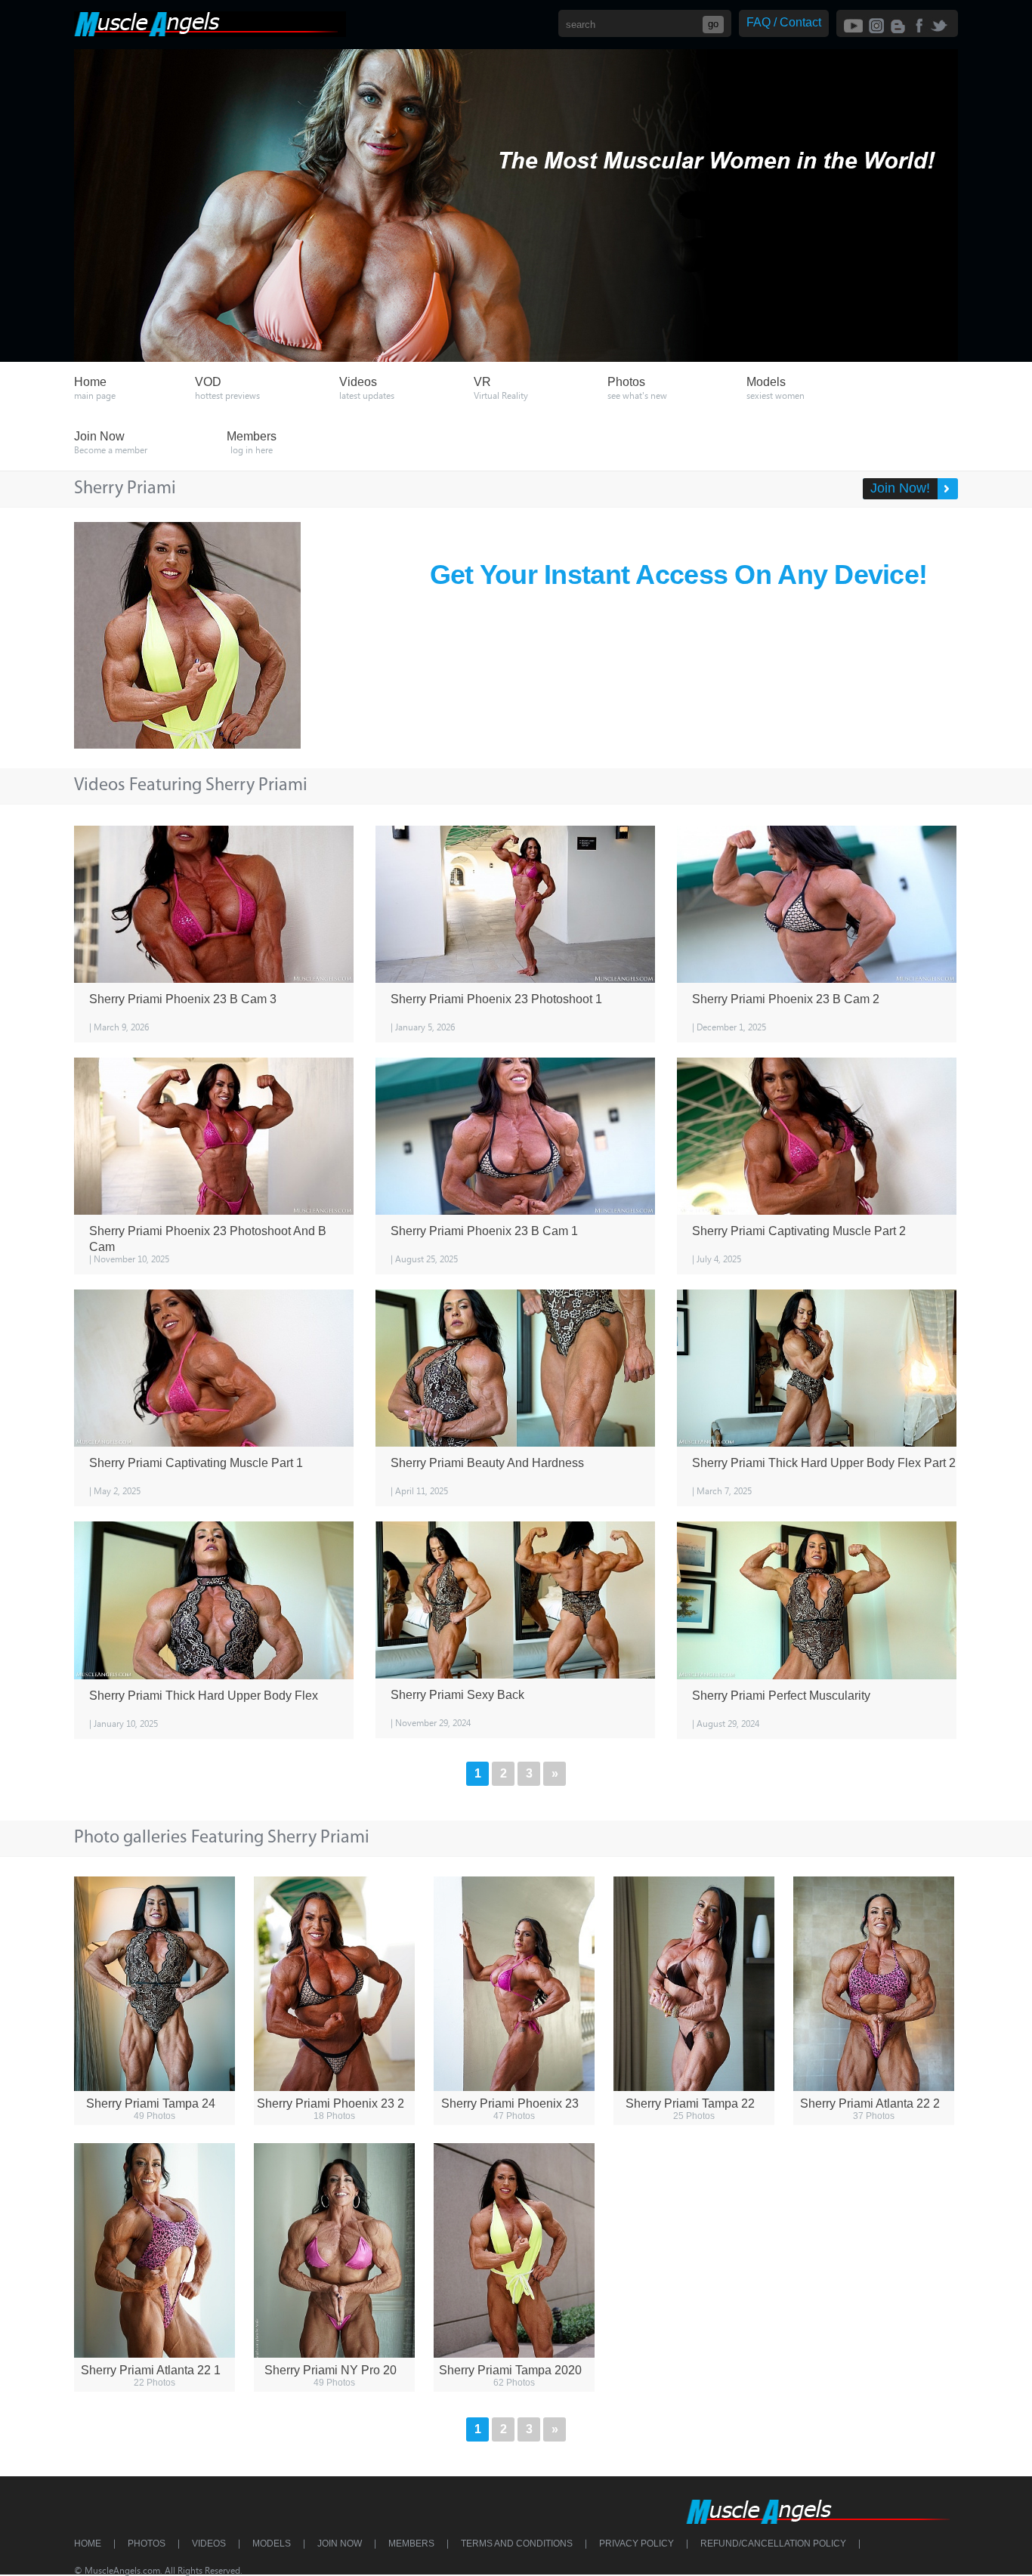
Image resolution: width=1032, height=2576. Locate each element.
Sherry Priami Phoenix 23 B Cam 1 (484, 1231)
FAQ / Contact (784, 22)
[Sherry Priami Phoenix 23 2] (334, 1984)
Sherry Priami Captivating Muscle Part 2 (799, 1231)
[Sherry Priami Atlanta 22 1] (154, 2250)
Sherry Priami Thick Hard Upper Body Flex (204, 1696)
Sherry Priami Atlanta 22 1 (151, 2370)
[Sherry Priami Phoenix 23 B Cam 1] (515, 1136)
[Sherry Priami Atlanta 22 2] (874, 1984)
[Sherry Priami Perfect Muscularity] (817, 1600)
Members (411, 2544)
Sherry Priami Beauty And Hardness (487, 1463)
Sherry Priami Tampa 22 (690, 2103)
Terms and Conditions (517, 2544)
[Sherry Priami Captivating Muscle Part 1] (214, 1368)
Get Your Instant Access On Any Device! (679, 575)
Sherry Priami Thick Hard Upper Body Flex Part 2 (824, 1463)
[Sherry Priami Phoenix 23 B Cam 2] (817, 904)
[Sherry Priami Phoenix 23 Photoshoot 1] (515, 904)
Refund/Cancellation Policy (773, 2544)
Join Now (340, 2544)
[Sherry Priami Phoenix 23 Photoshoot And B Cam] (214, 1136)
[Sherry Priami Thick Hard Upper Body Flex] (214, 1600)
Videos (209, 2544)
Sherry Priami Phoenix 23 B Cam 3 (183, 999)
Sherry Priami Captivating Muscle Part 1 (196, 1463)
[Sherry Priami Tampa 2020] (514, 2250)
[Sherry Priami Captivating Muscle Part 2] (817, 1136)
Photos (147, 2544)
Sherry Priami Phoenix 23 (510, 2103)
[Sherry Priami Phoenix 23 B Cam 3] (214, 904)
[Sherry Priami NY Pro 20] (334, 2250)
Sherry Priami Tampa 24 (151, 2103)
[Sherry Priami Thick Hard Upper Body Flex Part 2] (817, 1368)
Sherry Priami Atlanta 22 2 (870, 2103)
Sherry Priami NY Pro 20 (331, 2370)
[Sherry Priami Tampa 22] (694, 1984)
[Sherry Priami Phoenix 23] (514, 1984)
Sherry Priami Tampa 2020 (510, 2370)
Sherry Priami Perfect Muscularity (781, 1696)
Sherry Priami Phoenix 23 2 (331, 2103)
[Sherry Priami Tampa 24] (154, 1984)
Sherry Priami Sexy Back (457, 1695)
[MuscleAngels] (210, 33)
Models (272, 2544)
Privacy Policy (637, 2544)
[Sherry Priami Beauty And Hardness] (515, 1368)
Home (88, 2544)
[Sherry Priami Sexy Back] (515, 1600)
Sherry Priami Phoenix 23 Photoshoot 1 (496, 999)
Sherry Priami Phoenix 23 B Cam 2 (786, 999)
